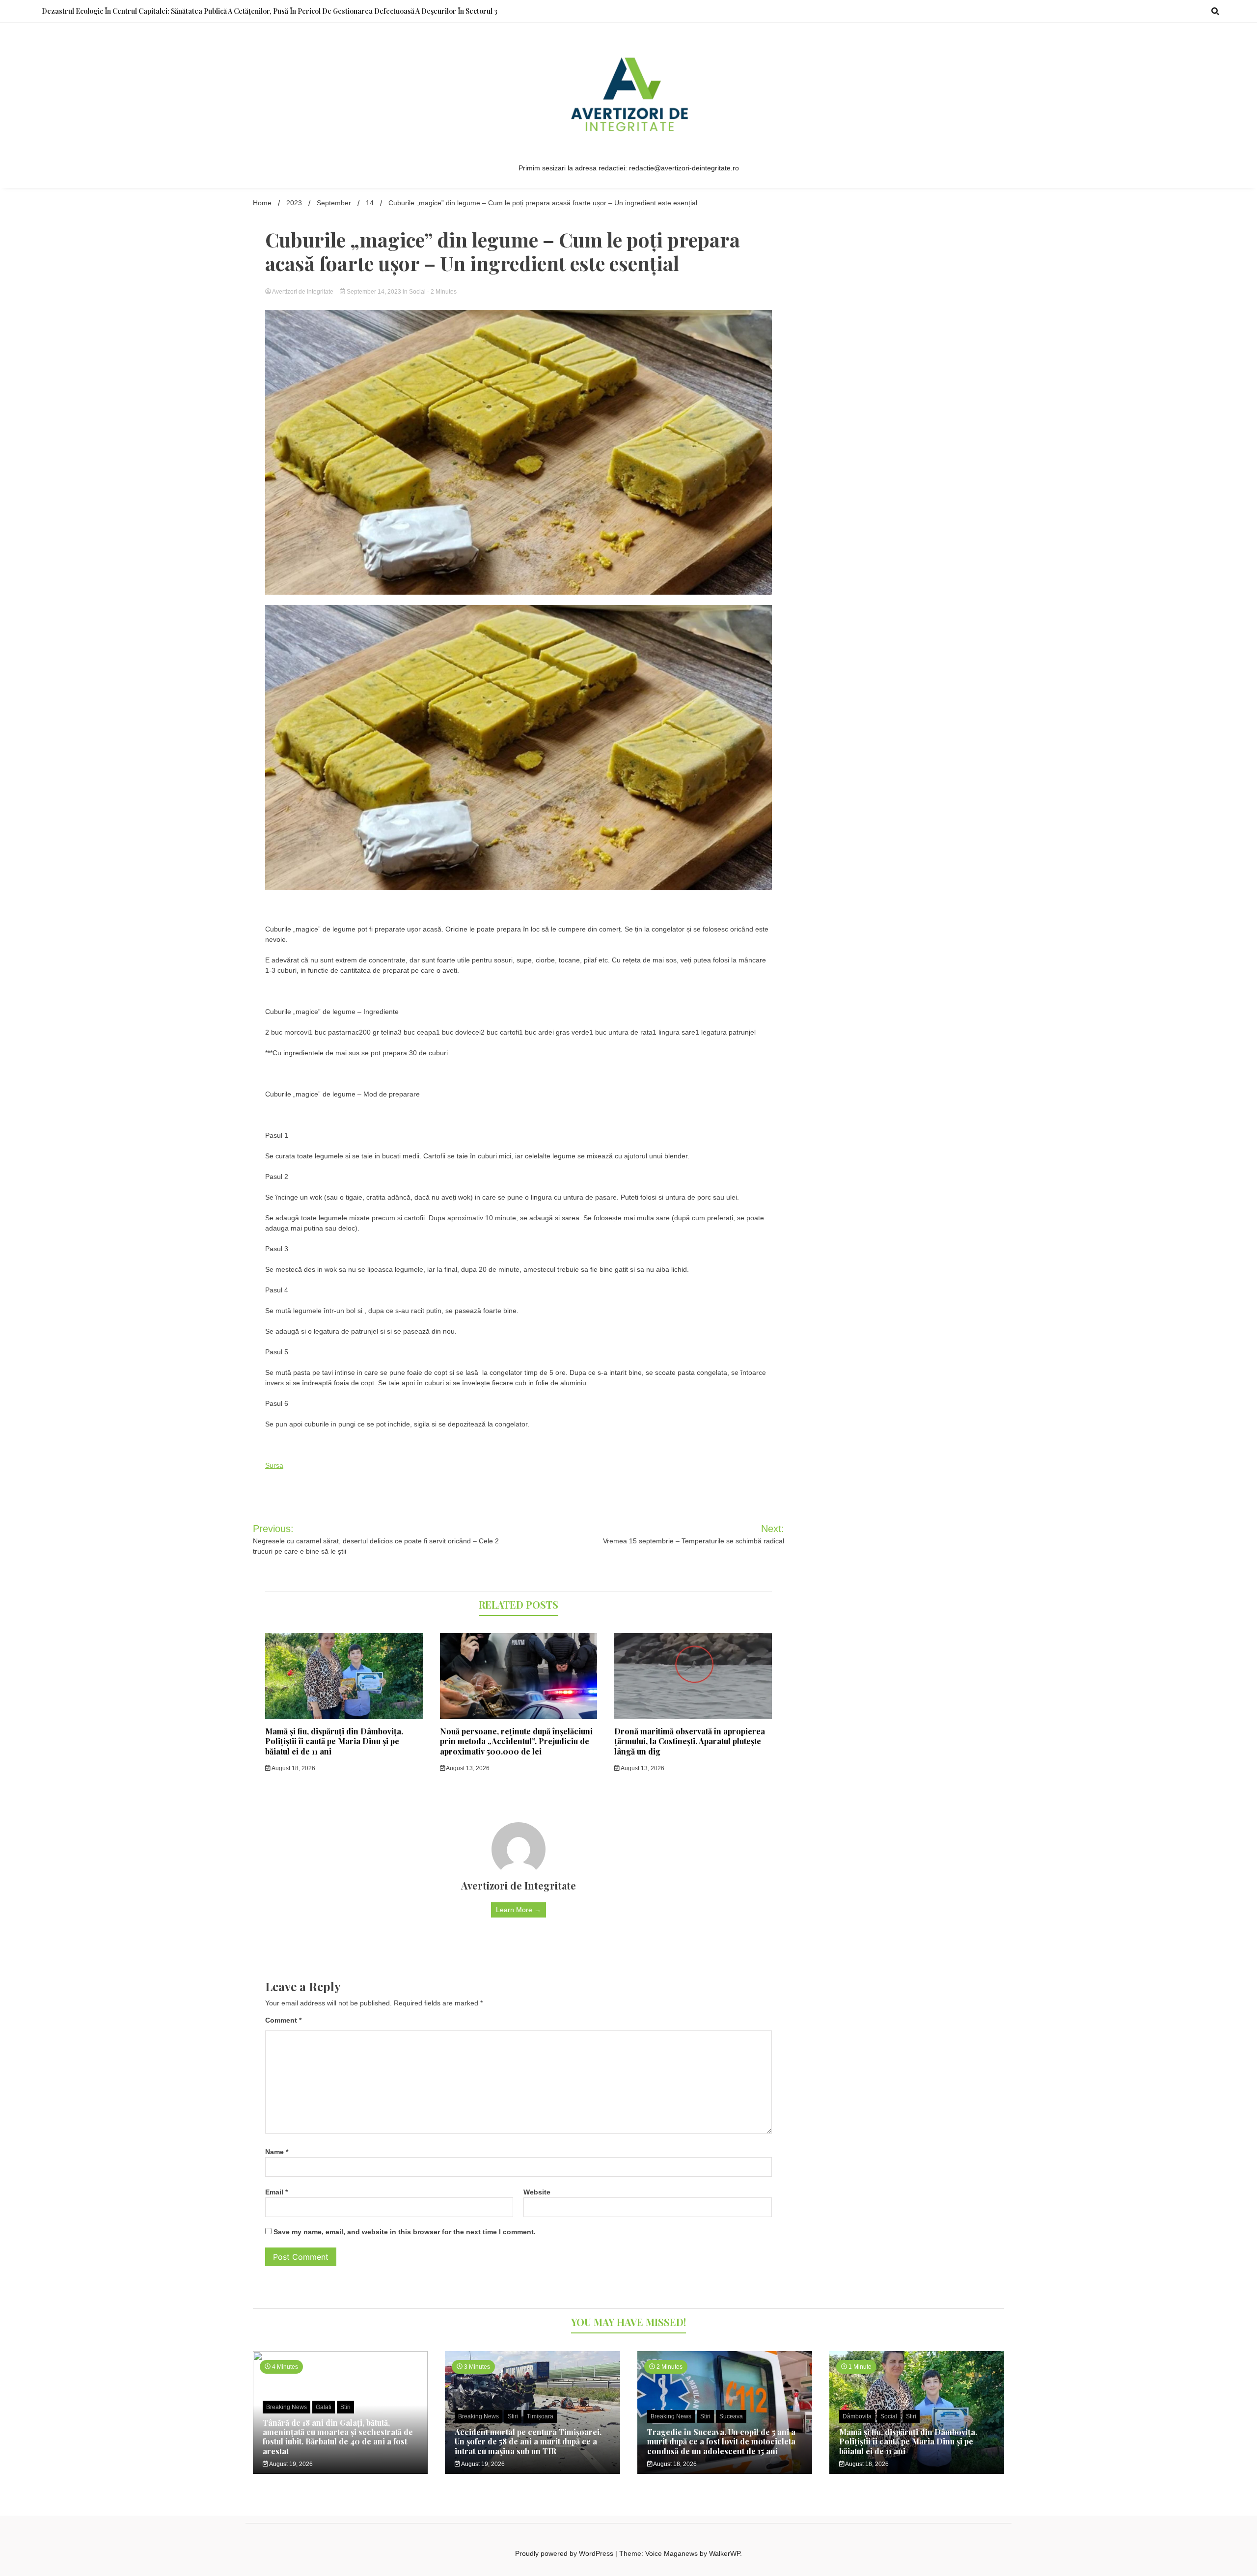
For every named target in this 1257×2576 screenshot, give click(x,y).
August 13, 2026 (467, 1768)
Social (417, 292)
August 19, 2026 (290, 2464)
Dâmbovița (857, 2416)
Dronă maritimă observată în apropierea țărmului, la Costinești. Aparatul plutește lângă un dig (690, 1741)
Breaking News (287, 2407)
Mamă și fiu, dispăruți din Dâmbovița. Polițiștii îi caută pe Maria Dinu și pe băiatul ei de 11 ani (334, 1741)
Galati (324, 2407)
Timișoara (540, 2416)
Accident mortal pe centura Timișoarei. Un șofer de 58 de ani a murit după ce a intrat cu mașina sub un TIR (528, 2441)
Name (277, 2152)
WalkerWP (724, 2553)
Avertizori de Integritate (303, 292)
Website (537, 2192)
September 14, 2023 (374, 292)
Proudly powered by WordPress (565, 2553)
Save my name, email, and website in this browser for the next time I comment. (405, 2232)
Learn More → (519, 1910)
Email (276, 2192)
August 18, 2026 (293, 1768)
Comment (283, 2020)
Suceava (731, 2416)
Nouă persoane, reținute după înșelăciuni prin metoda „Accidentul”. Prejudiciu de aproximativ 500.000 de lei (516, 1741)
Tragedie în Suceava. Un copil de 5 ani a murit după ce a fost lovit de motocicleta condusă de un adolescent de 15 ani (721, 2441)
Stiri (345, 2407)
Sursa (274, 1465)
